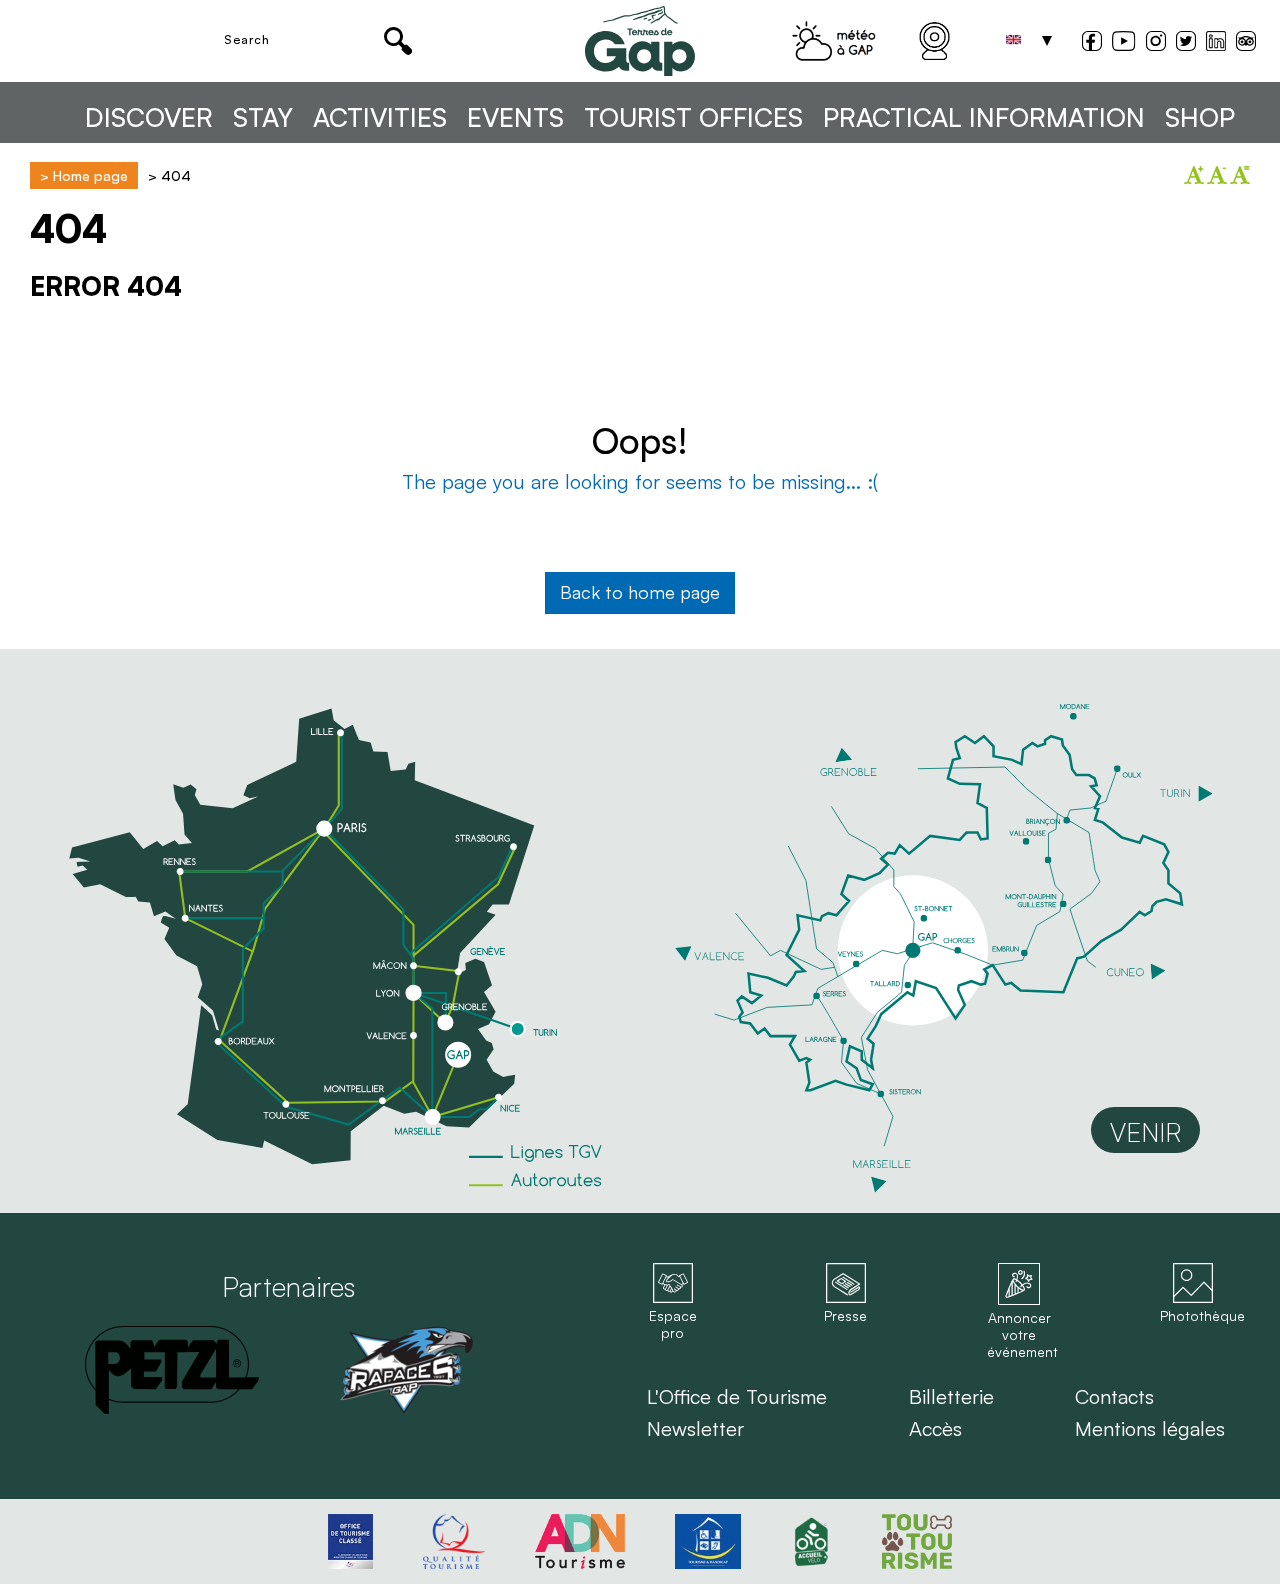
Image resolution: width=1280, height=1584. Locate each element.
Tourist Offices (693, 117)
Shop (1200, 117)
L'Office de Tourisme (737, 1397)
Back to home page (640, 592)
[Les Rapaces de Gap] (406, 1370)
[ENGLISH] (1013, 40)
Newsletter (695, 1429)
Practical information (984, 117)
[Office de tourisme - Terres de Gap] (640, 41)
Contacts (1114, 1397)
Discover (149, 117)
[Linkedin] (1216, 41)
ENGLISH (1013, 40)
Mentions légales (1150, 1429)
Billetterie (951, 1397)
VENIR (1145, 1132)
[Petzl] (172, 1370)
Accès (935, 1429)
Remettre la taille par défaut (1240, 175)
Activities (380, 117)
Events (515, 117)
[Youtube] (1123, 43)
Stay (263, 117)
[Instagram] (1156, 43)
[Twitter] (1186, 43)
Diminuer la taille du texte (1217, 175)
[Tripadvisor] (1246, 43)
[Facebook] (1092, 43)
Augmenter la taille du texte (1194, 175)
